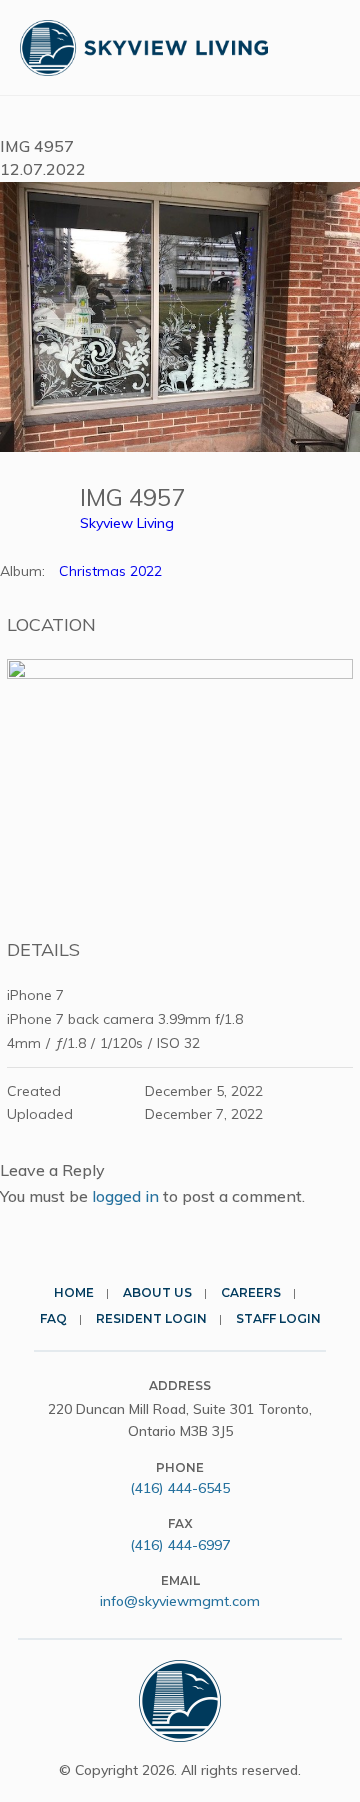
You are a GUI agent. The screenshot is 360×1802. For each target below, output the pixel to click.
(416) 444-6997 (180, 1545)
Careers (251, 1292)
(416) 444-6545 (180, 1488)
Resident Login (151, 1318)
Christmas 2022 (110, 571)
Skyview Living (127, 523)
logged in (125, 1196)
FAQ (53, 1318)
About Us (157, 1292)
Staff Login (278, 1318)
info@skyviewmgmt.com (180, 1601)
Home (74, 1292)
